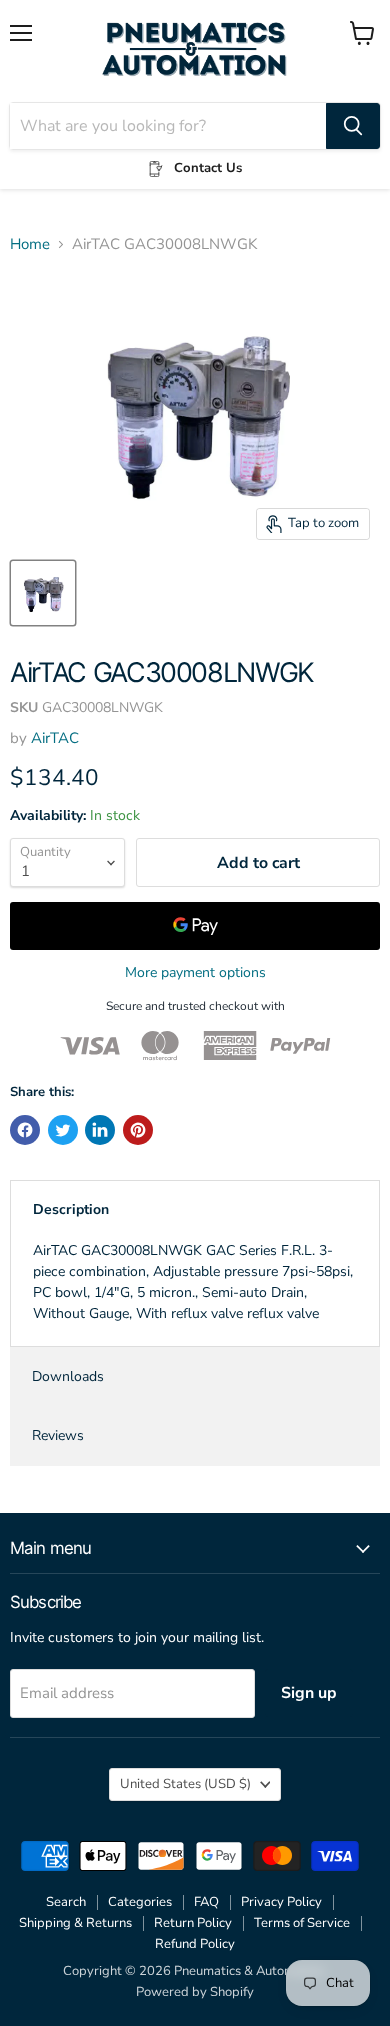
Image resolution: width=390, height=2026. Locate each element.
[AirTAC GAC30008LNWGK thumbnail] (43, 593)
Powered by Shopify (195, 1992)
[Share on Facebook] (25, 1130)
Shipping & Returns (75, 1923)
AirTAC (55, 738)
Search (66, 1902)
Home (30, 244)
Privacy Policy (281, 1902)
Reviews (58, 1435)
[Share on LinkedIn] (100, 1130)
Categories (140, 1902)
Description (71, 1209)
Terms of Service (302, 1923)
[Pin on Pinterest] (138, 1130)
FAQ (206, 1902)
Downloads (68, 1376)
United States (185, 1784)
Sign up (309, 1693)
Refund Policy (195, 1944)
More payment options (195, 973)
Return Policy (193, 1923)
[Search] (353, 126)
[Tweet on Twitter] (63, 1130)
